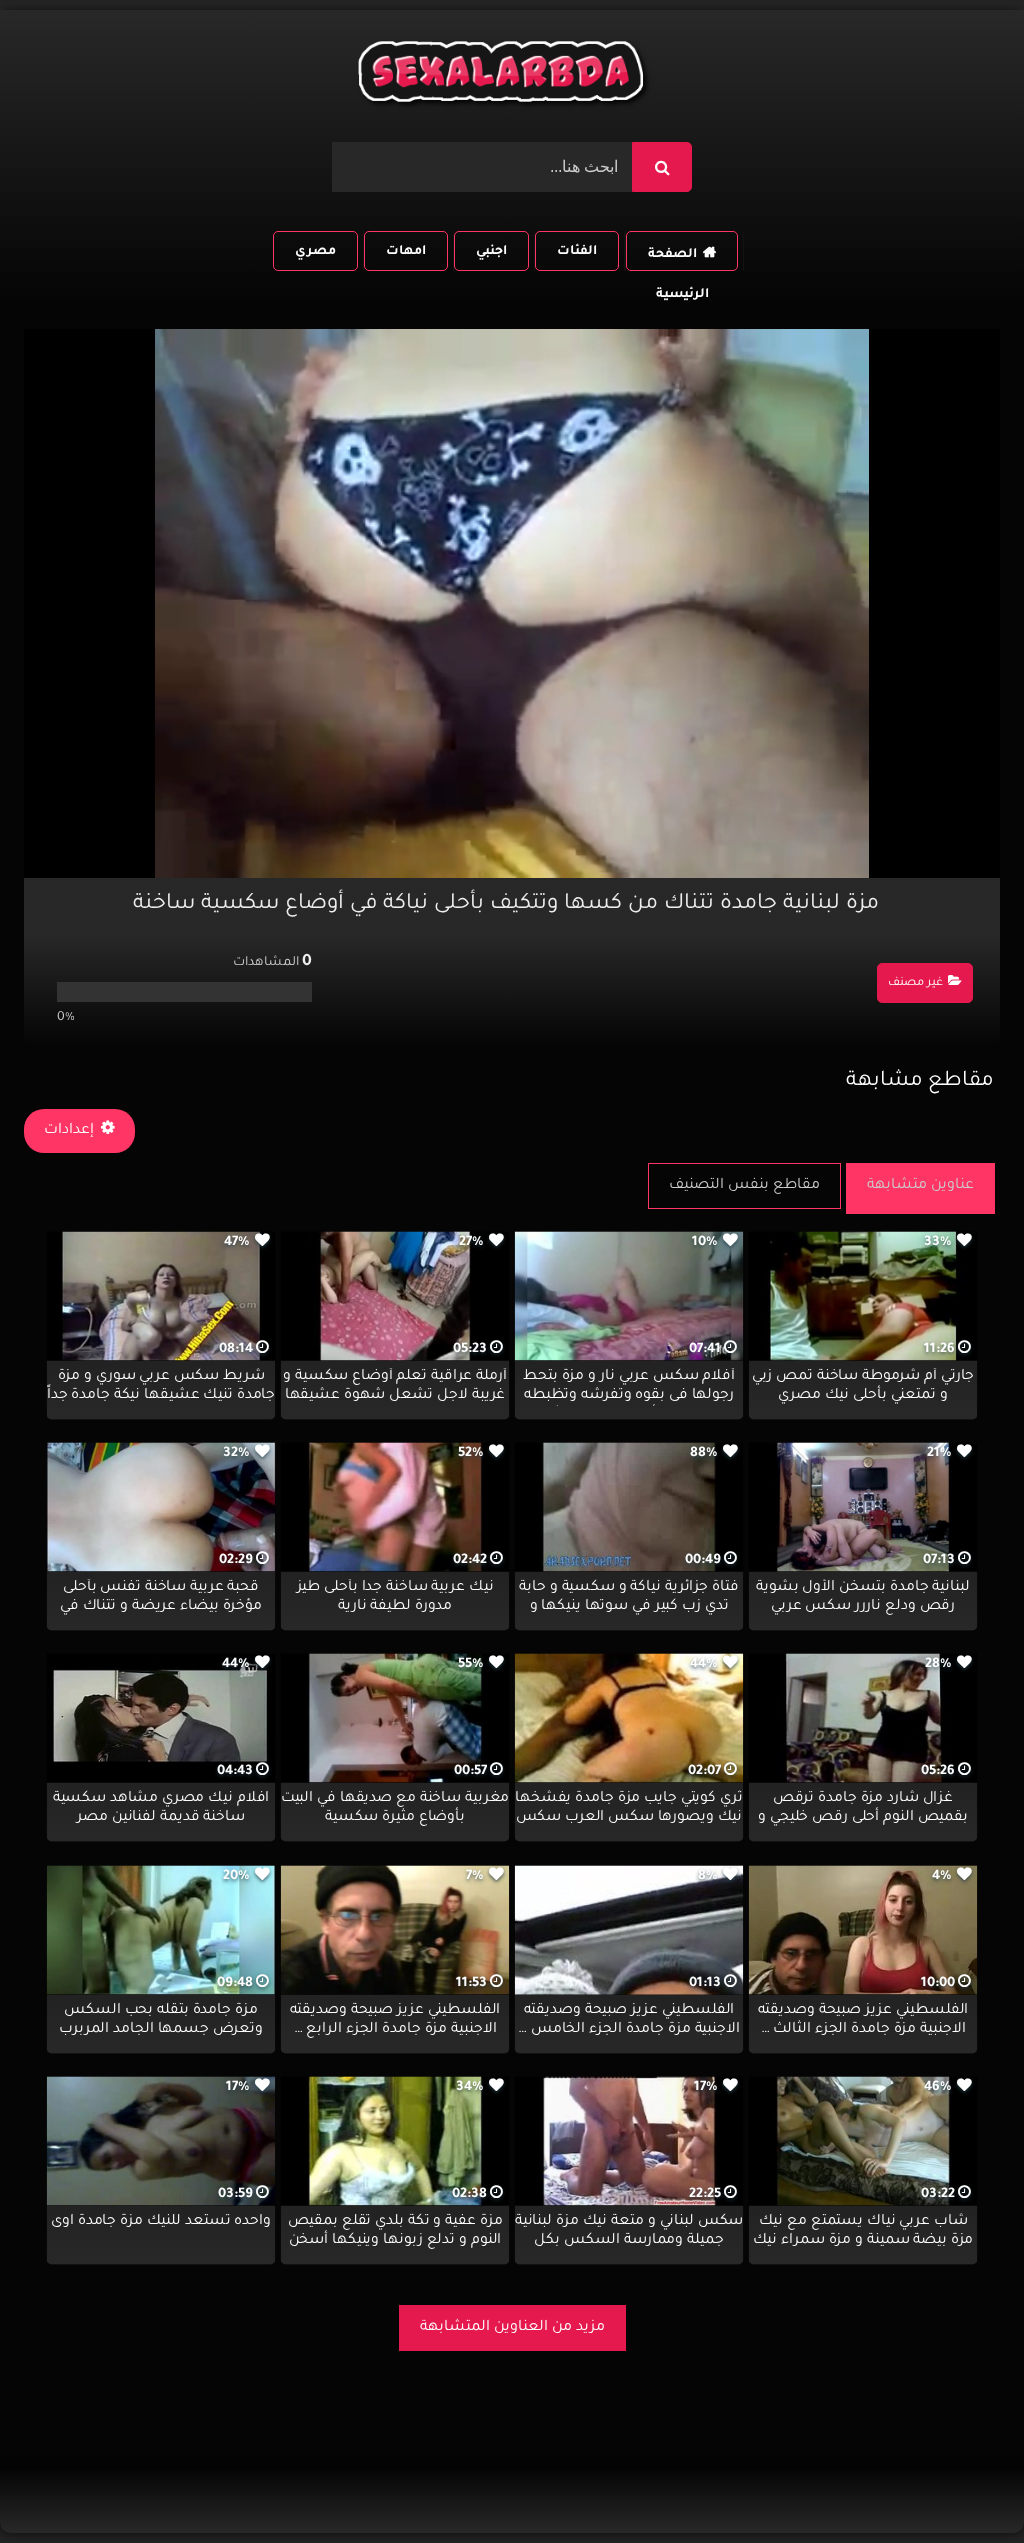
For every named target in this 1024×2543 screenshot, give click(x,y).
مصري (315, 252)
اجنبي (491, 252)
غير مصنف (915, 983)
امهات (406, 252)
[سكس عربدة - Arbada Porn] (504, 76)
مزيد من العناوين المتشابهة (512, 2328)
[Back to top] (960, 2483)
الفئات (577, 252)
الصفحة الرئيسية (678, 259)
